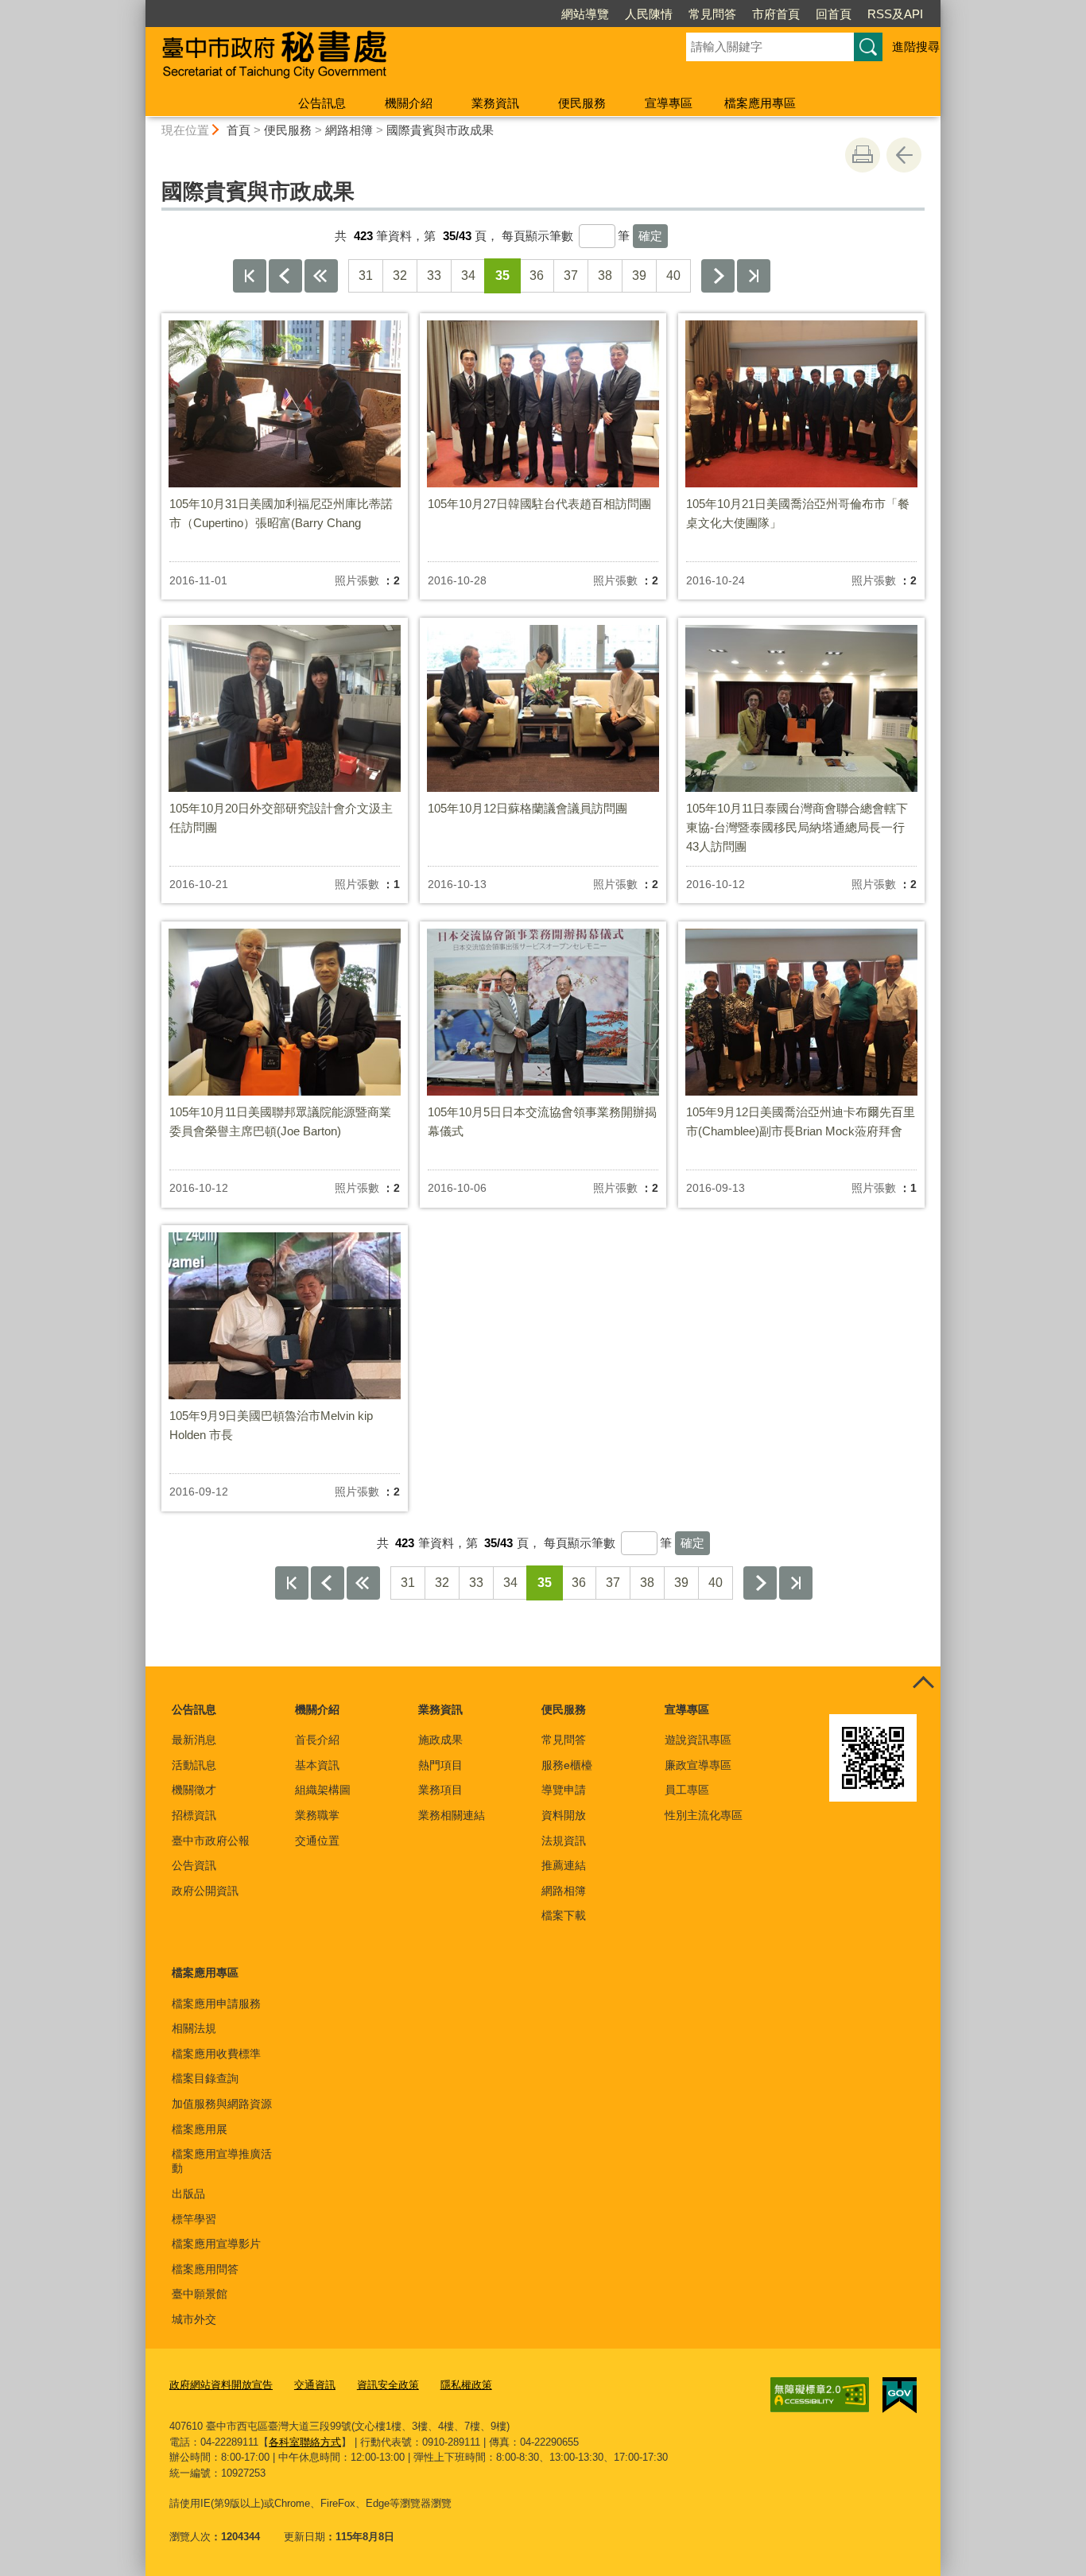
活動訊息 (194, 1765)
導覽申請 (564, 1790)
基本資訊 (317, 1765)
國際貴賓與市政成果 (440, 130)
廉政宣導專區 (698, 1765)
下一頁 (718, 276)
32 (400, 275)
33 (434, 275)
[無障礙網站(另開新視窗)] (820, 2395)
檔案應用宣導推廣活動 (222, 2161)
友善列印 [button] (863, 155)
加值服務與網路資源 (222, 2104)
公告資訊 (194, 1865)
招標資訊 (194, 1815)
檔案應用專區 (760, 103)
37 (571, 275)
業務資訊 (495, 103)
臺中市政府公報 (211, 1841)
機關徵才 (194, 1790)
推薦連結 (564, 1865)
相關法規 (194, 2028)
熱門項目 (440, 1765)
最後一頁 (754, 276)
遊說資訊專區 (698, 1740)
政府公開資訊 (205, 1891)
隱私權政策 (466, 2385)
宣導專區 (669, 103)
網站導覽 (585, 14)
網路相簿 (349, 130)
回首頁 (834, 14)
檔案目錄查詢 (205, 2078)
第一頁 (250, 276)
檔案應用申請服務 (216, 2004)
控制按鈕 (923, 1684)
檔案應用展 (200, 2129)
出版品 (188, 2194)
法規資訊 (564, 1841)
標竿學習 (194, 2219)
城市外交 (194, 2319)
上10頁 (321, 276)
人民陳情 (649, 14)
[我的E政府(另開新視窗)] (900, 2396)
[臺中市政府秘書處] (397, 58)
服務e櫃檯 (567, 1765)
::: (138, 7)
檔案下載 (564, 1915)
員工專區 (687, 1790)
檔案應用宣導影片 (216, 2244)
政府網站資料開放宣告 (221, 2385)
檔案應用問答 (205, 2269)
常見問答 (712, 14)
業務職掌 (317, 1815)
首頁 (239, 130)
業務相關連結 (452, 1815)
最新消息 (194, 1740)
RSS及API (895, 14)
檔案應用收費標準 (216, 2054)
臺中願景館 (200, 2294)
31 (366, 275)
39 (639, 275)
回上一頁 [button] (904, 155)
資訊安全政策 (388, 2385)
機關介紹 (409, 103)
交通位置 (317, 1841)
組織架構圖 (323, 1790)
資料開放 (564, 1815)
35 (502, 275)
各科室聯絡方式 (305, 2442)
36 (537, 275)
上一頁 (285, 276)
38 (605, 275)
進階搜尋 (916, 47)
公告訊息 (322, 103)
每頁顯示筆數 (537, 236)
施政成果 (440, 1740)
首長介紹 (317, 1740)
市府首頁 (776, 14)
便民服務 (582, 103)
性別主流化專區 (704, 1815)
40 (673, 275)
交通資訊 (315, 2385)
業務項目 (440, 1790)
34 (468, 275)
